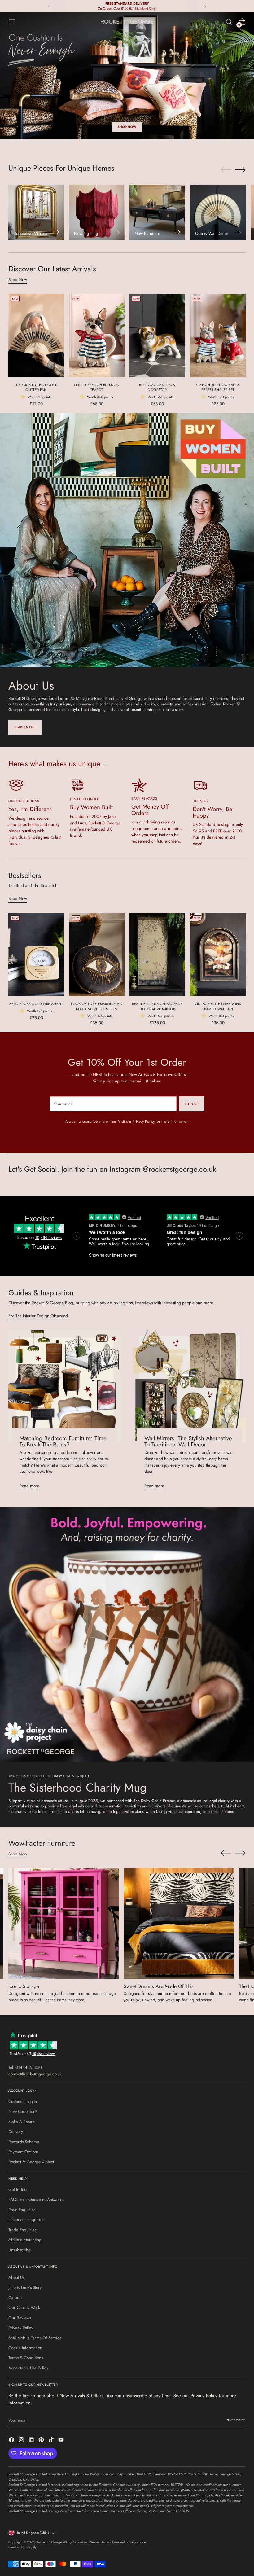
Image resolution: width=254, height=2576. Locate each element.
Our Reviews (20, 2318)
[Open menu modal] (12, 22)
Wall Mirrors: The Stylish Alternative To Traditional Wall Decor (188, 1442)
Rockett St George (49, 2542)
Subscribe (236, 2420)
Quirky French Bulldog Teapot (97, 387)
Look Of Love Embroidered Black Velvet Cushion (97, 1006)
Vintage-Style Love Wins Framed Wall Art (218, 1006)
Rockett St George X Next (31, 2162)
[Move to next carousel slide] (240, 169)
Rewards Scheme (24, 2142)
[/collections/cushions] (127, 76)
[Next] (205, 6)
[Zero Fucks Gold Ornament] (36, 955)
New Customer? (23, 2111)
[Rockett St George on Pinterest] (42, 2440)
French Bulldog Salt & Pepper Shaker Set (218, 387)
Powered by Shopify (22, 2547)
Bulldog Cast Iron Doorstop (157, 387)
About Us (16, 2277)
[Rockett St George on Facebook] (12, 2440)
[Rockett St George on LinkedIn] (32, 2440)
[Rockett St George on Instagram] (22, 2440)
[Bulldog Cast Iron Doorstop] (157, 335)
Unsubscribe (20, 2250)
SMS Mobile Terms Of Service (35, 2338)
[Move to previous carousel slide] (226, 170)
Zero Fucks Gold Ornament (36, 1004)
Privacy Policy (144, 1121)
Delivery (16, 2131)
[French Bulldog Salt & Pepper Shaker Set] (218, 335)
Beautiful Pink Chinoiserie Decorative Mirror (157, 1006)
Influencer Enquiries (26, 2219)
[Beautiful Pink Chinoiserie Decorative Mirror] (157, 955)
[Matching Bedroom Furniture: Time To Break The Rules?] (65, 1387)
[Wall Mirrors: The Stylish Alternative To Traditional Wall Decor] (189, 1387)
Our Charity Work (24, 2307)
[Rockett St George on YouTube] (62, 2440)
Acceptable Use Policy (28, 2368)
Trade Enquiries (22, 2230)
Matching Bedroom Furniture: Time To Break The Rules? (63, 1442)
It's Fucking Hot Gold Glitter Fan (36, 387)
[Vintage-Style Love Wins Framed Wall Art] (218, 955)
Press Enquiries (22, 2210)
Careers (15, 2297)
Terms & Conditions (26, 2358)
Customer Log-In (23, 2101)
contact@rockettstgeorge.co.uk (35, 2074)
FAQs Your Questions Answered (37, 2199)
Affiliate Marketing (25, 2240)
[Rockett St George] (127, 22)
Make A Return (22, 2122)
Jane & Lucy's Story (25, 2287)
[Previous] (49, 6)
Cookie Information (25, 2348)
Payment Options (23, 2152)
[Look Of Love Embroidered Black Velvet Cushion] (97, 955)
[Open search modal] (229, 22)
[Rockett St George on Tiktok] (52, 2440)
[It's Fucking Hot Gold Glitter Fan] (36, 335)
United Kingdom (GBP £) (33, 2533)
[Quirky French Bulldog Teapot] (97, 335)
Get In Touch (20, 2189)
